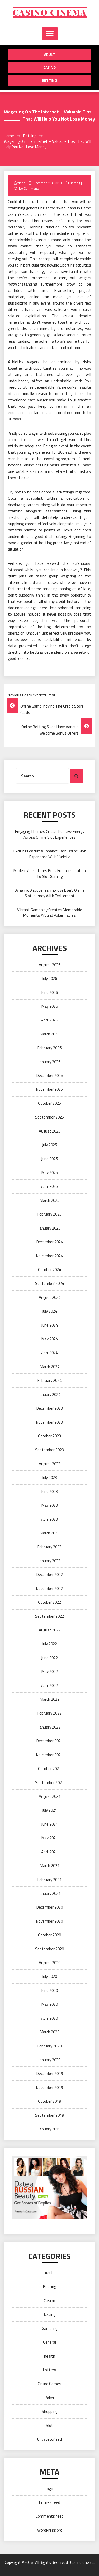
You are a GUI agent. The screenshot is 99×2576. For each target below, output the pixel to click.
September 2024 (49, 1283)
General (49, 2342)
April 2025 (49, 1186)
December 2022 (50, 1575)
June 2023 (49, 1491)
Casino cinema (50, 12)
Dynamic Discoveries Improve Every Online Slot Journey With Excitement (50, 893)
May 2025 (50, 1173)
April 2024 (49, 1353)
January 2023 (49, 1561)
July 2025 (49, 1145)
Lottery (49, 2370)
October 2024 (49, 1270)
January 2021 (49, 1893)
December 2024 (50, 1242)
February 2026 (49, 1048)
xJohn (21, 183)
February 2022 (49, 1713)
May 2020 (50, 2004)
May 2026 (50, 1006)
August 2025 (50, 1131)
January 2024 (49, 1394)
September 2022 (49, 1616)
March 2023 (50, 1533)
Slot (49, 2425)
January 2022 (49, 1727)
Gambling (49, 2328)
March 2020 (50, 2032)
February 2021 (49, 1880)
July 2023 (49, 1477)
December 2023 (50, 1408)
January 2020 (49, 2060)
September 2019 (49, 2115)
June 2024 (49, 1325)
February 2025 (49, 1214)
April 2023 (49, 1519)
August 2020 (50, 1963)
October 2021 (49, 1769)
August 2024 (50, 1297)
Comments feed (50, 2516)
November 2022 (49, 1589)
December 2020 (50, 1907)
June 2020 (49, 1990)
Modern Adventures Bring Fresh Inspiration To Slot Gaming (50, 873)
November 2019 (49, 2087)
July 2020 (49, 1976)
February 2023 (49, 1547)
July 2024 (49, 1311)
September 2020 (49, 1949)
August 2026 (50, 965)
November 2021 (49, 1755)
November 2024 (49, 1256)
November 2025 (49, 1089)
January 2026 (49, 1062)
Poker (50, 2398)
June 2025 (49, 1159)
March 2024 (50, 1367)
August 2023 (50, 1464)
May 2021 (50, 1838)
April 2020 (49, 2018)
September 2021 (49, 1783)
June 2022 (49, 1658)
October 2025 (49, 1103)
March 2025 (50, 1200)
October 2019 (49, 2101)
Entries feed (50, 2502)
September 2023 (49, 1450)
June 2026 (49, 993)
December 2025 (50, 1076)
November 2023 (49, 1422)
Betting (49, 80)
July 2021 (49, 1810)
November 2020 (49, 1921)
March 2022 (50, 1699)
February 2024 (49, 1380)
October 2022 (49, 1602)
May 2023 (50, 1505)
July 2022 (49, 1644)
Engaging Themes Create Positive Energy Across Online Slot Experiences (50, 834)
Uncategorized (49, 2439)
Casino (49, 67)
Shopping (49, 2411)
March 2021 (50, 1866)
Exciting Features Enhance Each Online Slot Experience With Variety (50, 854)
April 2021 (49, 1852)
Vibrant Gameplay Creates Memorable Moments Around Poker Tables (50, 913)
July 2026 (49, 978)
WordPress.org (50, 2530)
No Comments (29, 188)
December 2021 (50, 1741)
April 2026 (49, 1020)
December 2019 (50, 2073)
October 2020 (49, 1935)
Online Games (49, 2384)
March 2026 (50, 1034)
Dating (50, 2314)
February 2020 (49, 2046)
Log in (50, 2489)
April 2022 (49, 1686)
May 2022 (50, 1672)
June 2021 (49, 1824)
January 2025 (49, 1228)
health (50, 2356)
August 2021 (50, 1796)
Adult (49, 54)
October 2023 (49, 1436)
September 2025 (49, 1117)
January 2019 (49, 2129)
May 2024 (50, 1339)
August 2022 (50, 1630)
